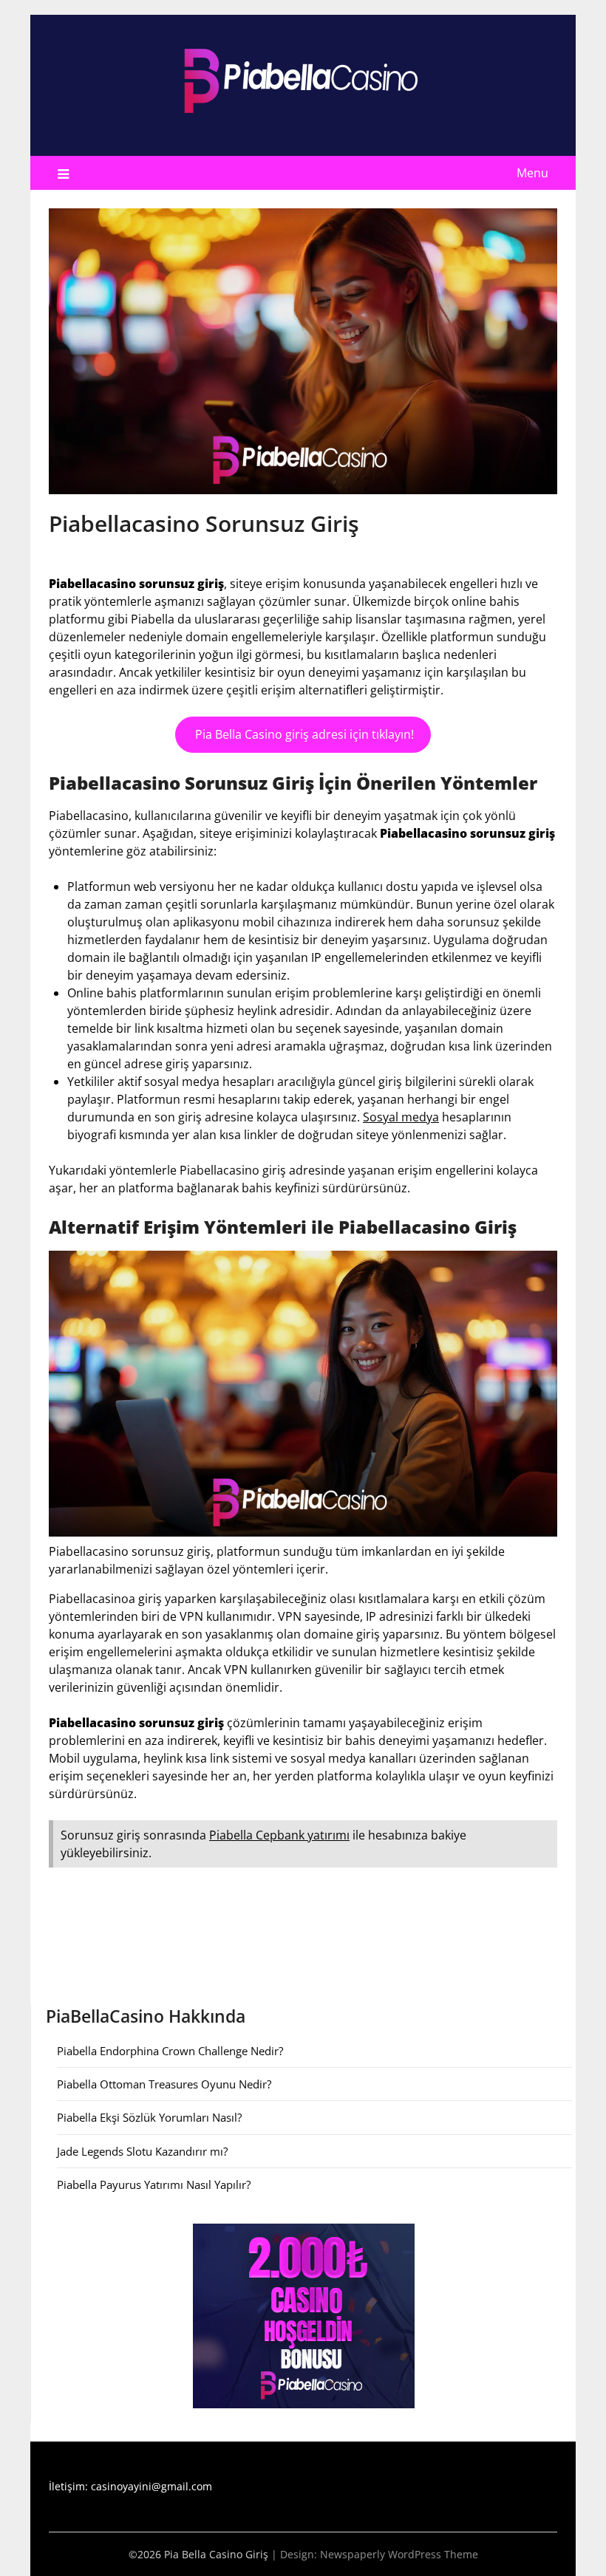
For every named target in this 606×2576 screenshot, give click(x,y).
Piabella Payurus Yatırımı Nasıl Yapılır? (154, 2184)
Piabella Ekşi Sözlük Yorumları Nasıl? (149, 2117)
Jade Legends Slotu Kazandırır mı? (142, 2151)
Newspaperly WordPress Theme (399, 2554)
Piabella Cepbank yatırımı (279, 1835)
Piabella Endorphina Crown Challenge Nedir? (170, 2051)
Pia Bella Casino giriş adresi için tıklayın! (303, 734)
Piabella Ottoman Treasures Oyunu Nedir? (164, 2084)
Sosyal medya (401, 1117)
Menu (532, 173)
